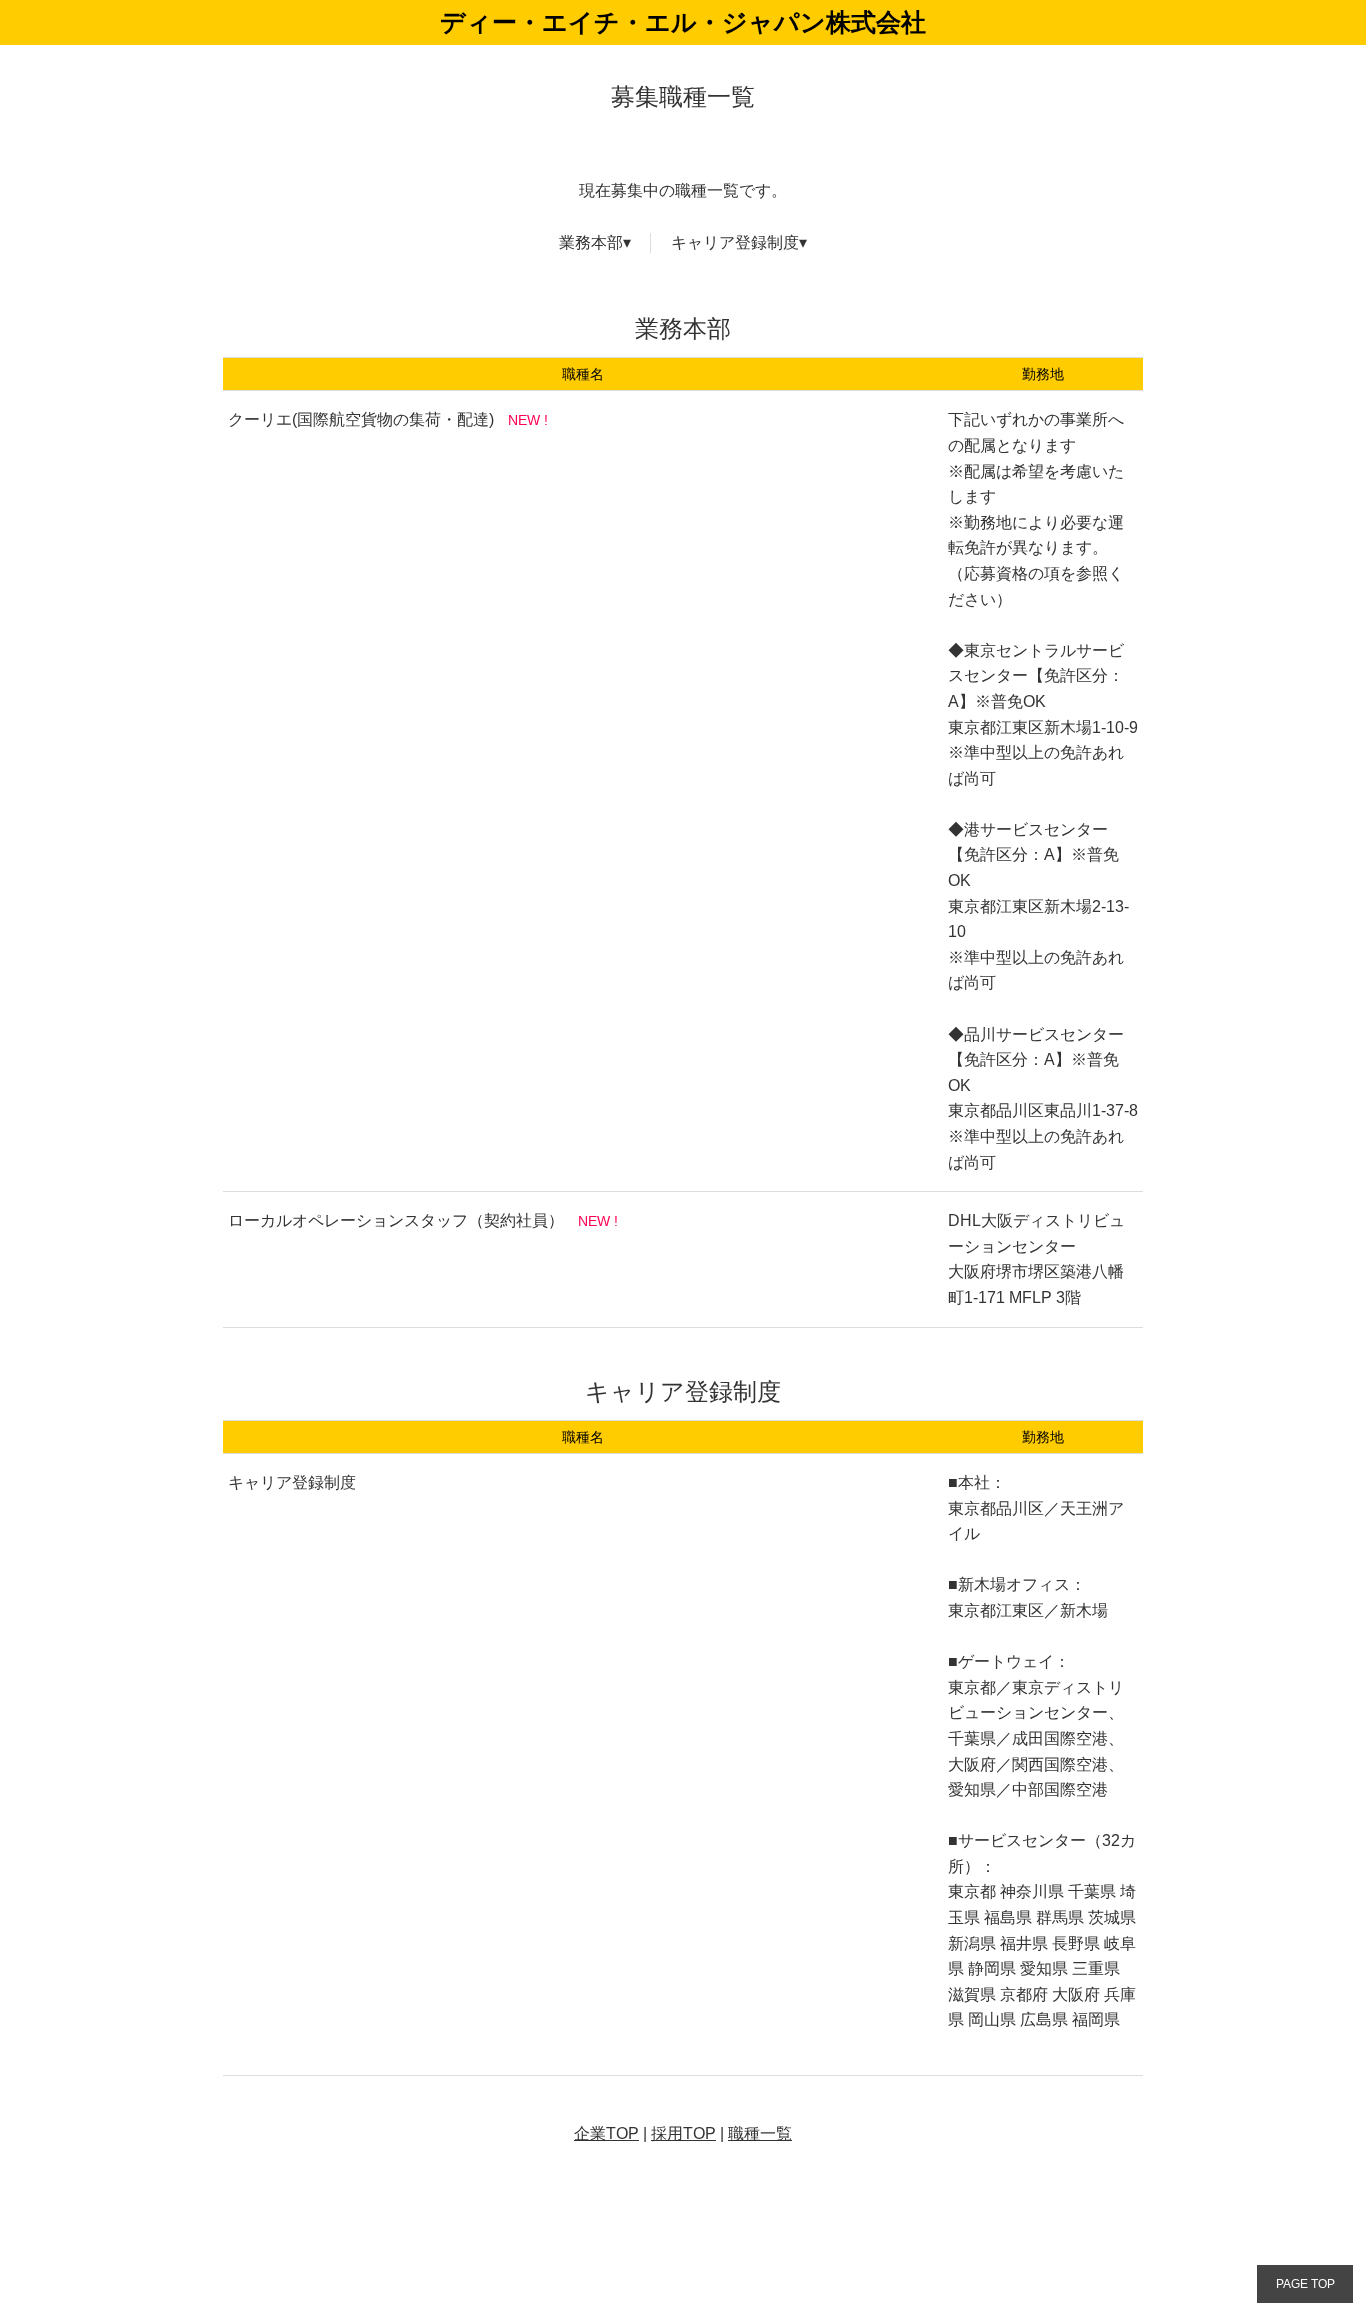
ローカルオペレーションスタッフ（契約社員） (396, 1220)
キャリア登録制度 (735, 242)
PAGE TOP (1305, 2284)
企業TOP (606, 2133)
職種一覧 (760, 2133)
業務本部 (591, 242)
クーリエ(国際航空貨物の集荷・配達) (361, 419)
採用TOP (683, 2133)
